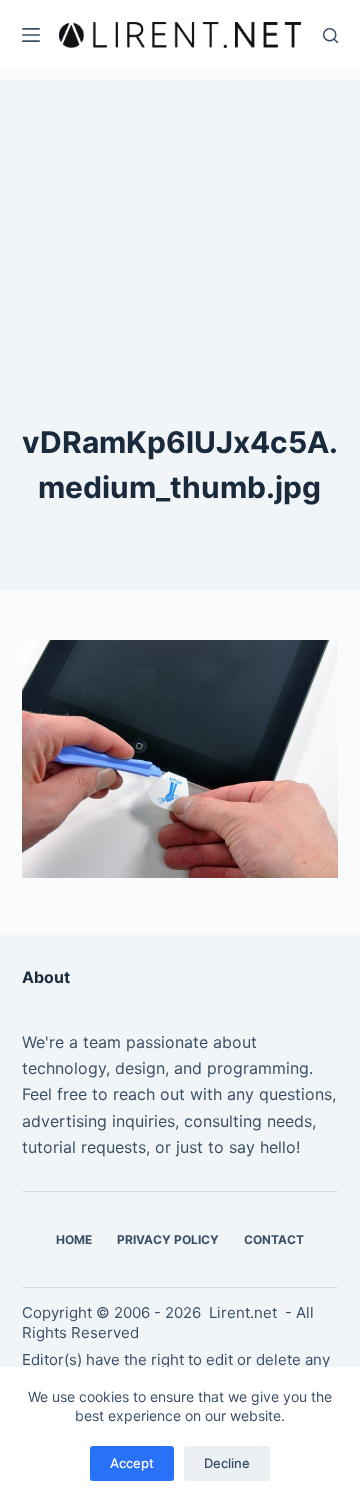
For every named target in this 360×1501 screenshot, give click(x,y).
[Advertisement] (180, 205)
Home (74, 1239)
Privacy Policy (168, 1239)
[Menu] (31, 35)
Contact (274, 1239)
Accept (132, 1463)
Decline (227, 1463)
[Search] (330, 35)
